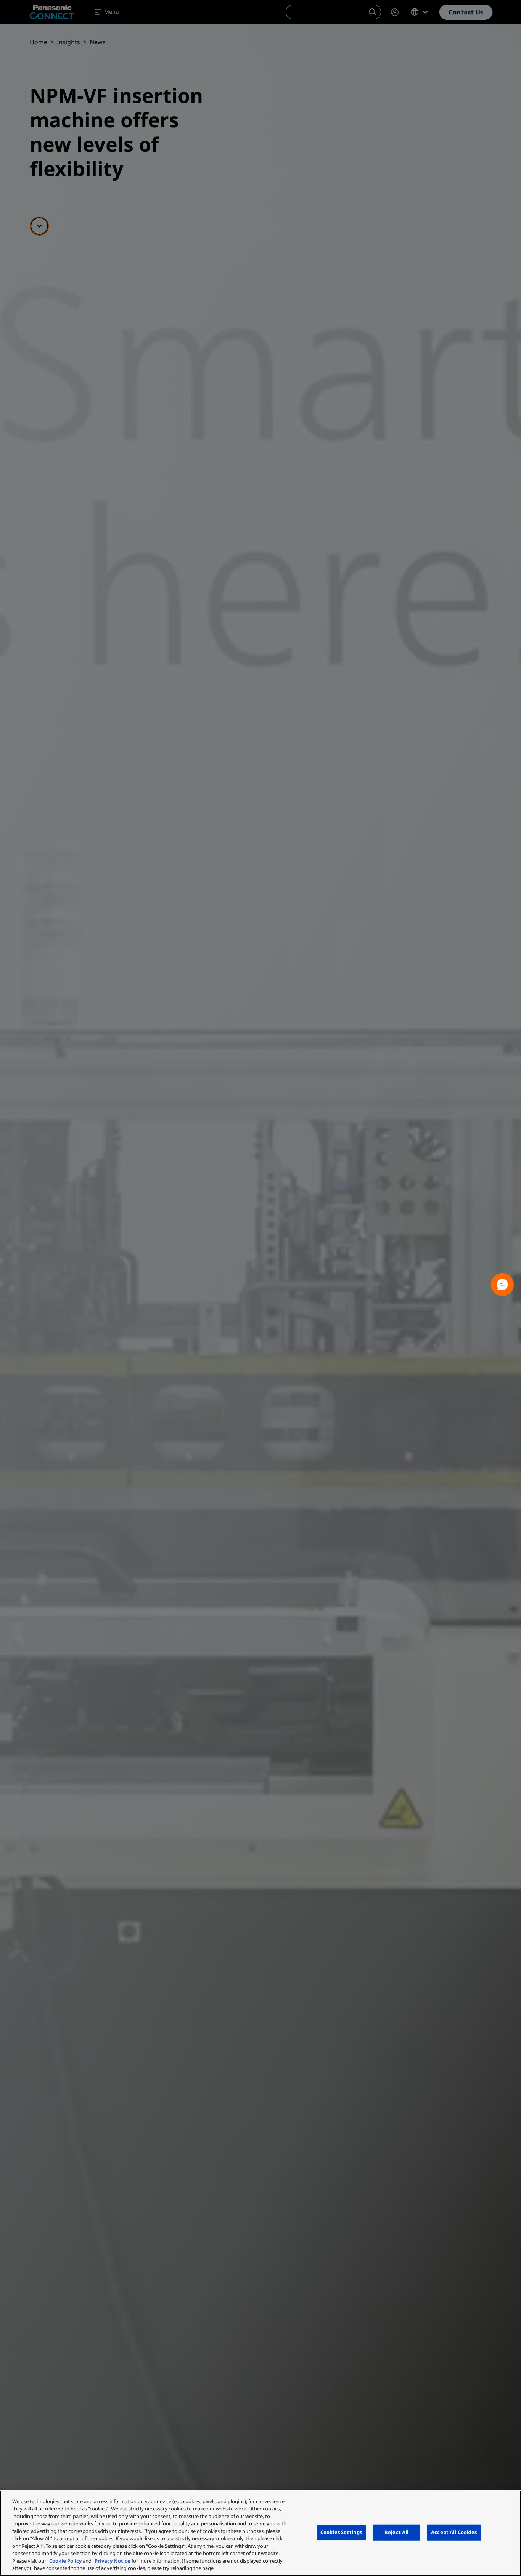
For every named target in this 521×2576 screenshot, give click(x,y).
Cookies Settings (341, 2532)
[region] (260, 2533)
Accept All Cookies (454, 2532)
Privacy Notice (113, 2561)
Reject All (396, 2532)
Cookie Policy (65, 2561)
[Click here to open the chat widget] (502, 1285)
